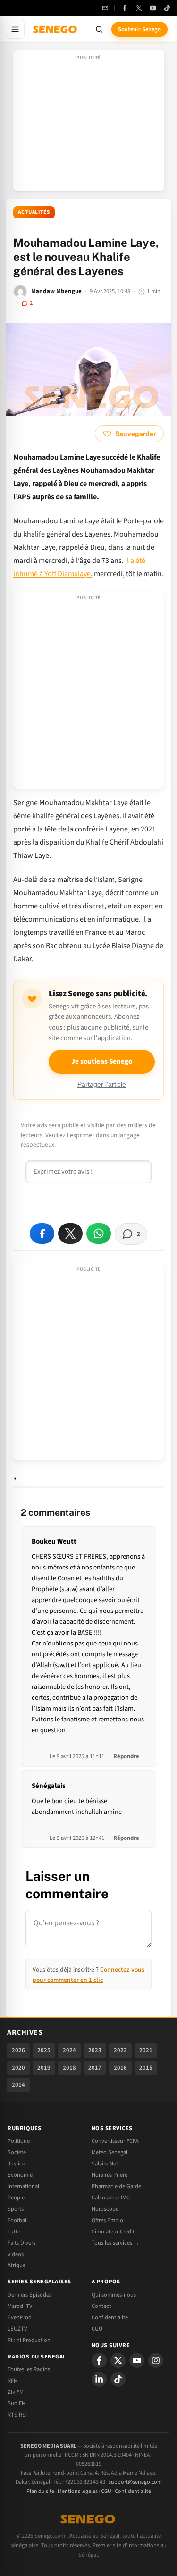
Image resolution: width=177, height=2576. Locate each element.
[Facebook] (125, 8)
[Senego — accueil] (56, 29)
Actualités (34, 212)
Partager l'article (102, 1085)
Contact (101, 2306)
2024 (69, 2050)
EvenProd (20, 2317)
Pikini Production (29, 2340)
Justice (16, 2164)
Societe (17, 2152)
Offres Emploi (108, 2220)
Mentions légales (78, 2491)
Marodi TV (20, 2306)
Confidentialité (133, 2491)
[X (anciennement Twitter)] (139, 8)
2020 (18, 2068)
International (23, 2186)
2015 (146, 2068)
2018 (69, 2068)
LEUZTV (17, 2329)
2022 (120, 2050)
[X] (118, 2360)
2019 (44, 2068)
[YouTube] (153, 8)
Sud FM (17, 2403)
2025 (44, 2050)
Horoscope (105, 2209)
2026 (18, 2050)
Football (18, 2220)
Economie (20, 2175)
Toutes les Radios (29, 2369)
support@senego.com (135, 2482)
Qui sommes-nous (114, 2295)
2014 (18, 2085)
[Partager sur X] (70, 1233)
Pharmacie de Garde (116, 2186)
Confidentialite (110, 2317)
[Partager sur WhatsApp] (99, 1233)
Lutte (14, 2232)
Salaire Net (105, 2164)
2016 (120, 2068)
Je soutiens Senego (102, 1061)
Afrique (17, 2265)
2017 (95, 2068)
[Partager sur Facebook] (42, 1233)
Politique (19, 2141)
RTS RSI (17, 2415)
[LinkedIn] (99, 2379)
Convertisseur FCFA (115, 2141)
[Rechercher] (99, 29)
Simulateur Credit (113, 2232)
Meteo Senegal (110, 2152)
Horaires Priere (110, 2175)
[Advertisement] (89, 124)
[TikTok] (167, 8)
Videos (16, 2254)
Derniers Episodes (29, 2295)
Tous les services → (115, 2243)
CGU (97, 2329)
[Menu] (15, 29)
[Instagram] (156, 2360)
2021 (146, 2050)
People (16, 2198)
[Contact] (105, 8)
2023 (95, 2050)
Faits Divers (21, 2243)
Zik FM (16, 2392)
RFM (13, 2381)
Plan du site (40, 2491)
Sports (16, 2209)
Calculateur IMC (111, 2198)
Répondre (126, 1756)
